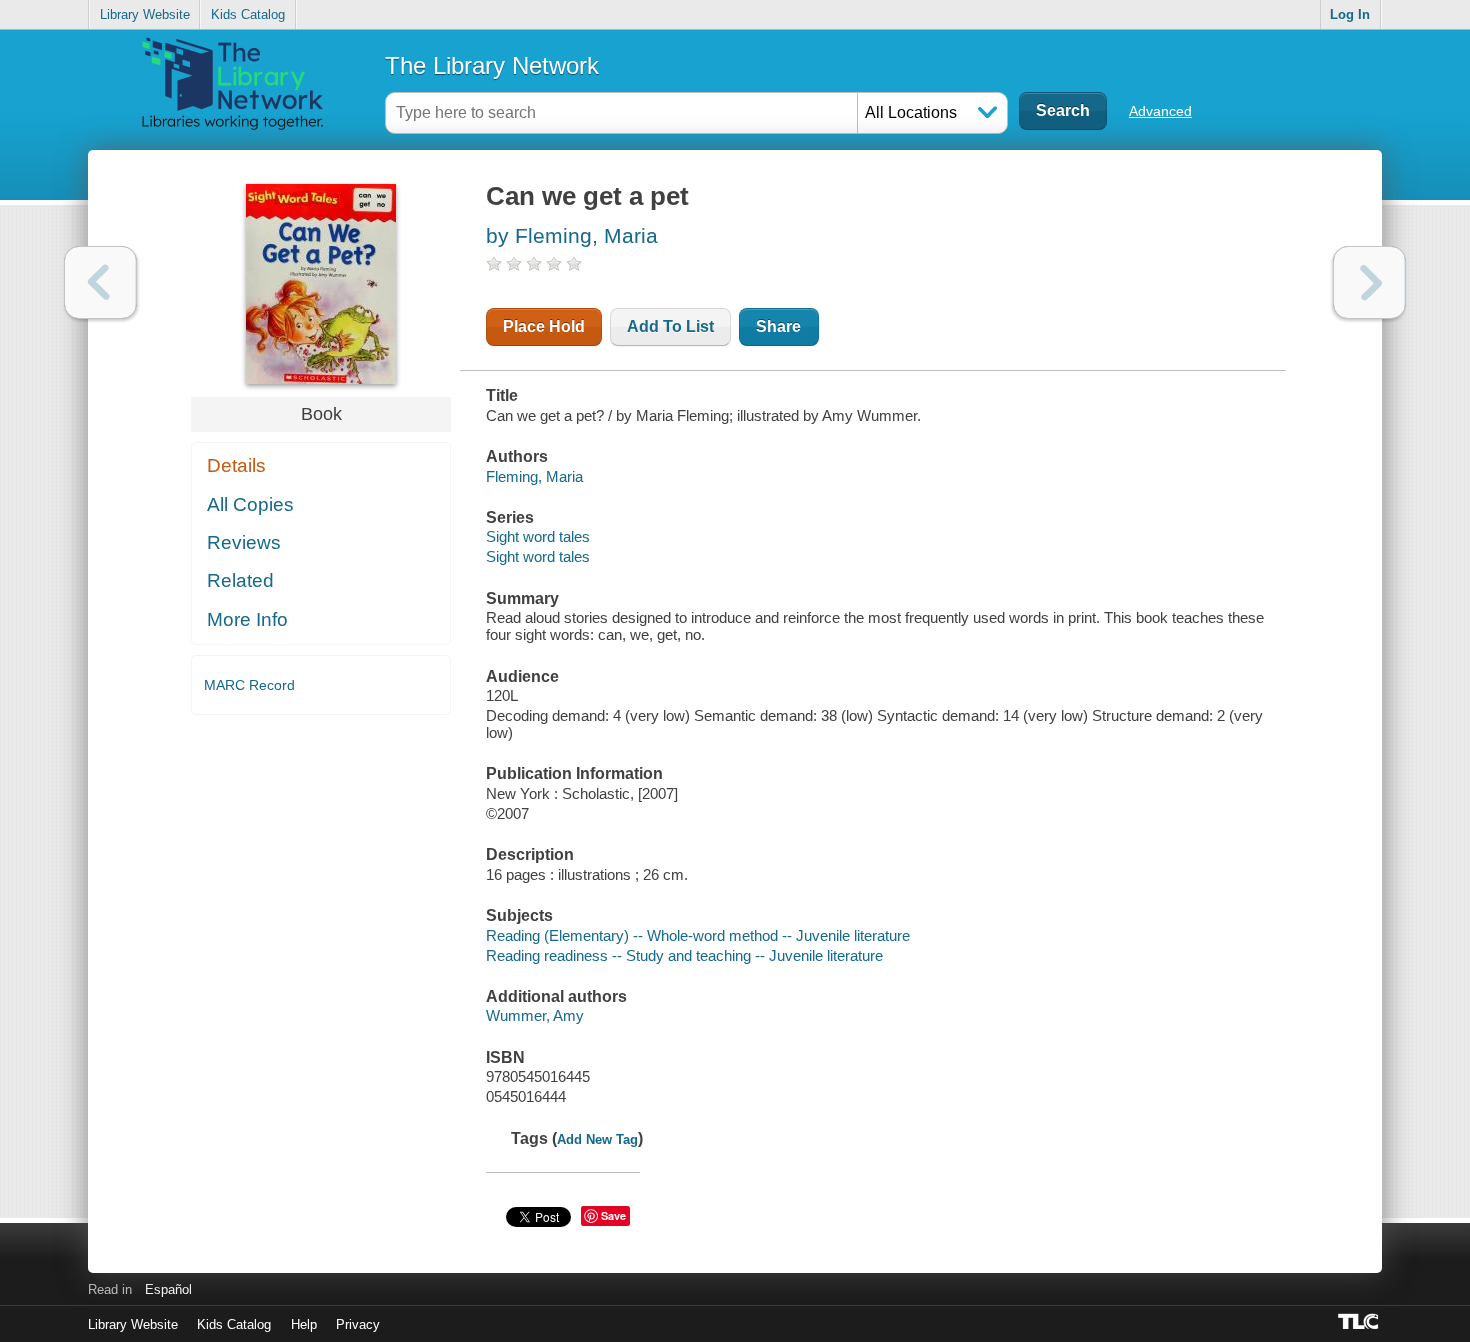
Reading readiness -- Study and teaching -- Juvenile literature (684, 955)
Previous (100, 282)
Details (236, 465)
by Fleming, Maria (572, 235)
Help (304, 1324)
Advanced (1160, 111)
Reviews (244, 542)
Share (778, 326)
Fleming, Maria (534, 476)
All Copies (250, 504)
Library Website (145, 14)
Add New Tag (597, 1139)
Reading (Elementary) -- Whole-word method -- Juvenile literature (698, 935)
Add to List (670, 326)
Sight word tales (538, 536)
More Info (247, 619)
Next (1369, 282)
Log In (1350, 14)
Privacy (358, 1324)
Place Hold (544, 326)
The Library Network (492, 65)
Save (613, 1215)
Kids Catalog (248, 14)
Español (168, 1289)
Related (240, 580)
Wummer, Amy (535, 1015)
